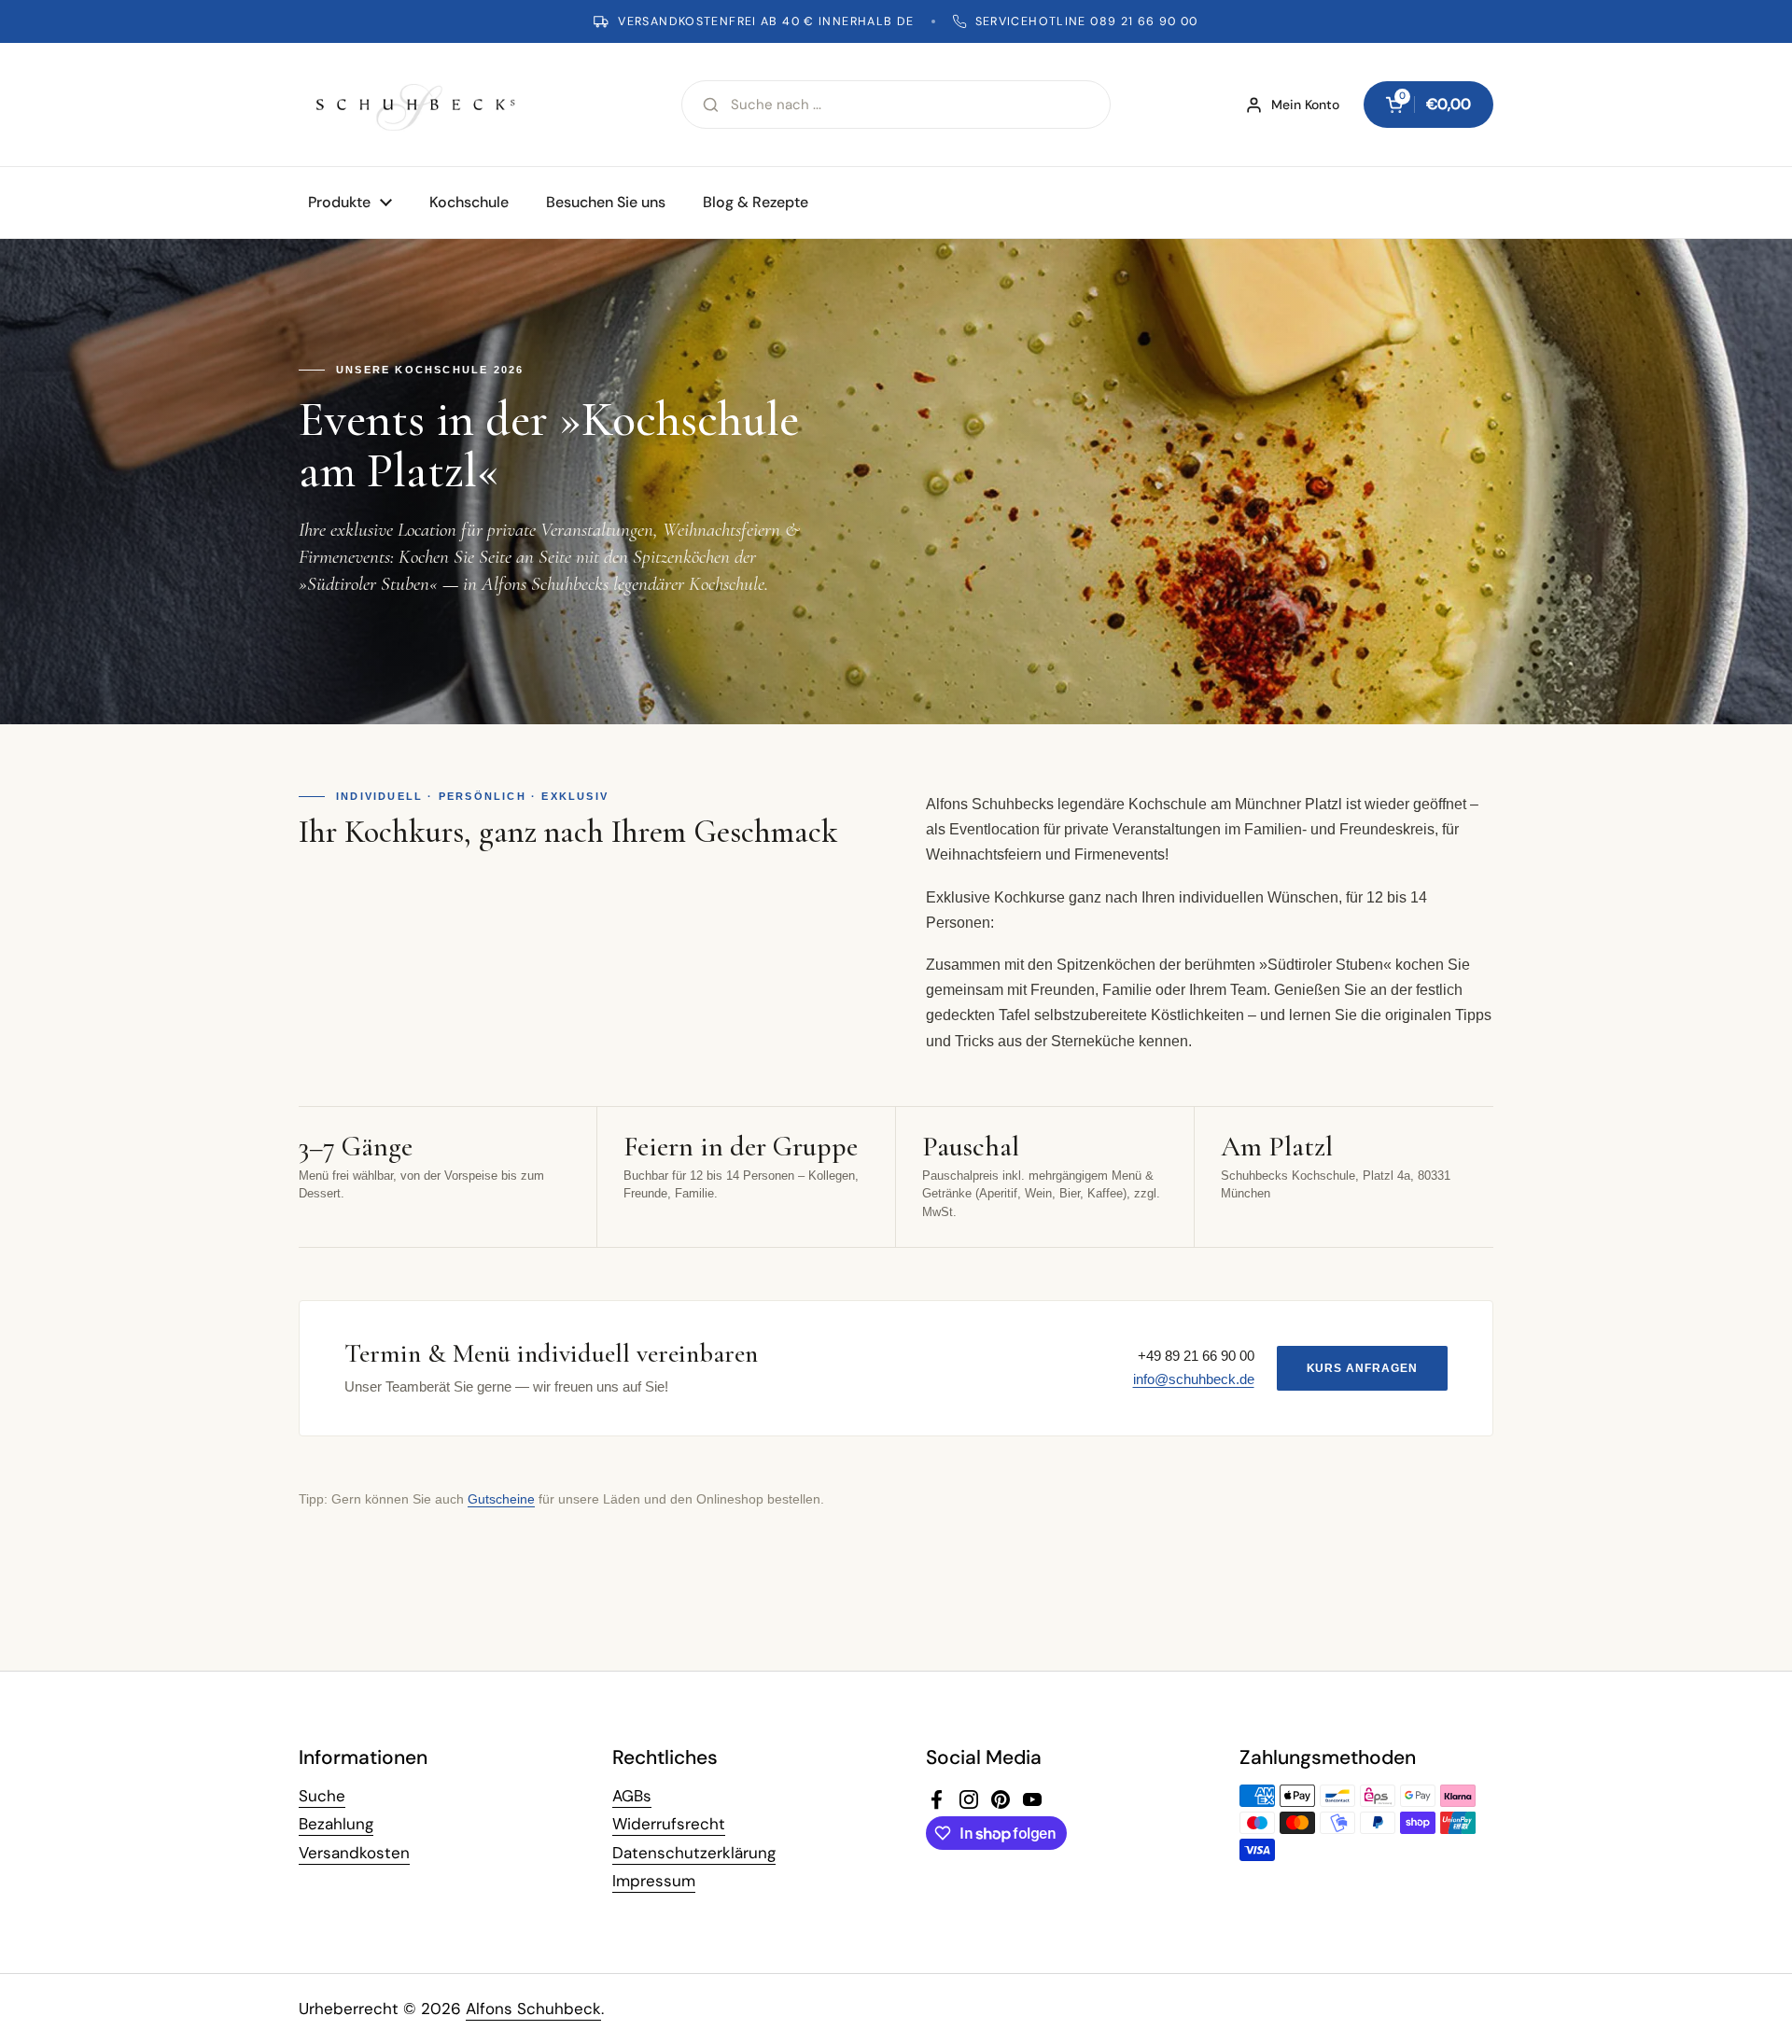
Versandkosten (354, 1853)
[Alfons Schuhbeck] (415, 105)
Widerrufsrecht (669, 1824)
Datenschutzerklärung (694, 1853)
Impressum (654, 1881)
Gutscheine (501, 1499)
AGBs (632, 1796)
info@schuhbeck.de (1194, 1379)
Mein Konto (1305, 105)
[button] (1428, 105)
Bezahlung (336, 1824)
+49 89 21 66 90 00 (1196, 1356)
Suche (322, 1796)
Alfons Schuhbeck (533, 2009)
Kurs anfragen (1362, 1368)
